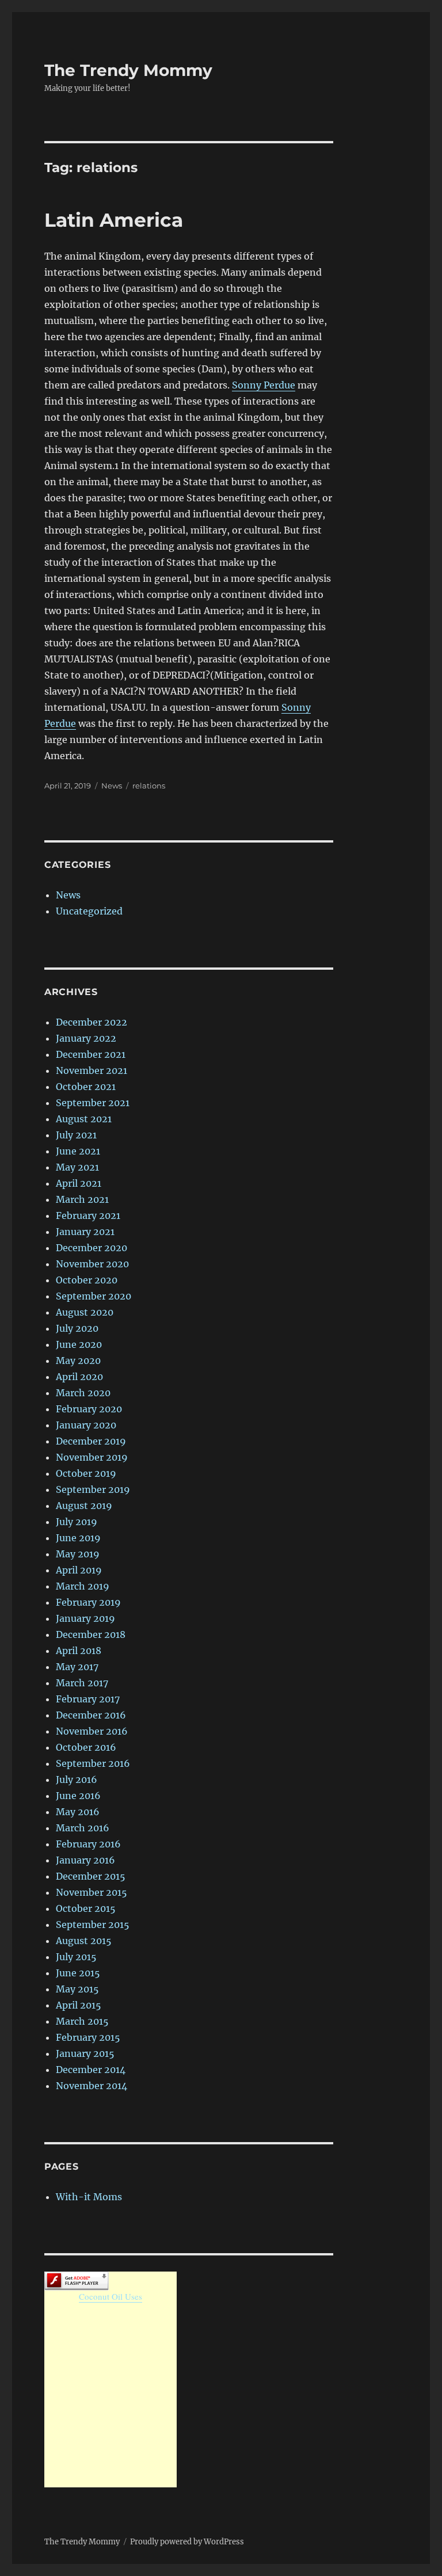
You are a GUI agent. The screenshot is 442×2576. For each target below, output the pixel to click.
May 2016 (78, 1812)
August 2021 (84, 1119)
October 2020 (87, 1280)
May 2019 (78, 1554)
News (112, 786)
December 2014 (91, 2070)
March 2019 (83, 1586)
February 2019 (88, 1602)
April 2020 (79, 1377)
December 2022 (92, 1022)
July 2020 (77, 1328)
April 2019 (79, 1570)
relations (149, 786)
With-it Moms (89, 2197)
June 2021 (78, 1151)
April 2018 (79, 1651)
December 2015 (91, 1876)
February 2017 (88, 1699)
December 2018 (91, 1634)
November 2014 (92, 2086)
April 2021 (79, 1183)
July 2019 (77, 1522)
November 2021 (92, 1070)
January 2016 (85, 1860)
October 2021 (86, 1087)
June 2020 (79, 1344)
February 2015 (88, 2037)
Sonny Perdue (264, 385)
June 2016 (78, 1796)
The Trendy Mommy (128, 70)
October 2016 (86, 1747)
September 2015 (93, 1925)
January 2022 (86, 1038)
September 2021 (93, 1103)
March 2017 (82, 1683)
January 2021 (85, 1232)
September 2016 (93, 1763)
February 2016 (88, 1844)
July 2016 (77, 1779)
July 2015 (76, 1957)
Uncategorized (89, 911)
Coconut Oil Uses (110, 2296)
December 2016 (91, 1715)
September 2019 (93, 1489)
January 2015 (85, 2053)
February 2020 (89, 1409)
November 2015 (92, 1892)
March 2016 (83, 1828)
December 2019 (91, 1441)
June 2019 (78, 1538)
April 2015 (79, 2005)
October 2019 (86, 1473)
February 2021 (88, 1215)
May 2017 (77, 1667)
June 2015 (78, 1973)
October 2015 (86, 1908)
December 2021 (91, 1054)
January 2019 (85, 1618)
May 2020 (78, 1361)
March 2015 (82, 2021)
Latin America (114, 220)
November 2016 (92, 1731)
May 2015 (77, 1989)
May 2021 (77, 1167)
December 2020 (92, 1248)
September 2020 (94, 1296)
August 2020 (85, 1312)
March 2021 (82, 1199)
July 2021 (76, 1135)
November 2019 (92, 1457)
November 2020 (92, 1264)
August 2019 (84, 1506)
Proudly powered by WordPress (187, 2542)
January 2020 (86, 1425)
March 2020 (83, 1393)
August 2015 (84, 1941)
